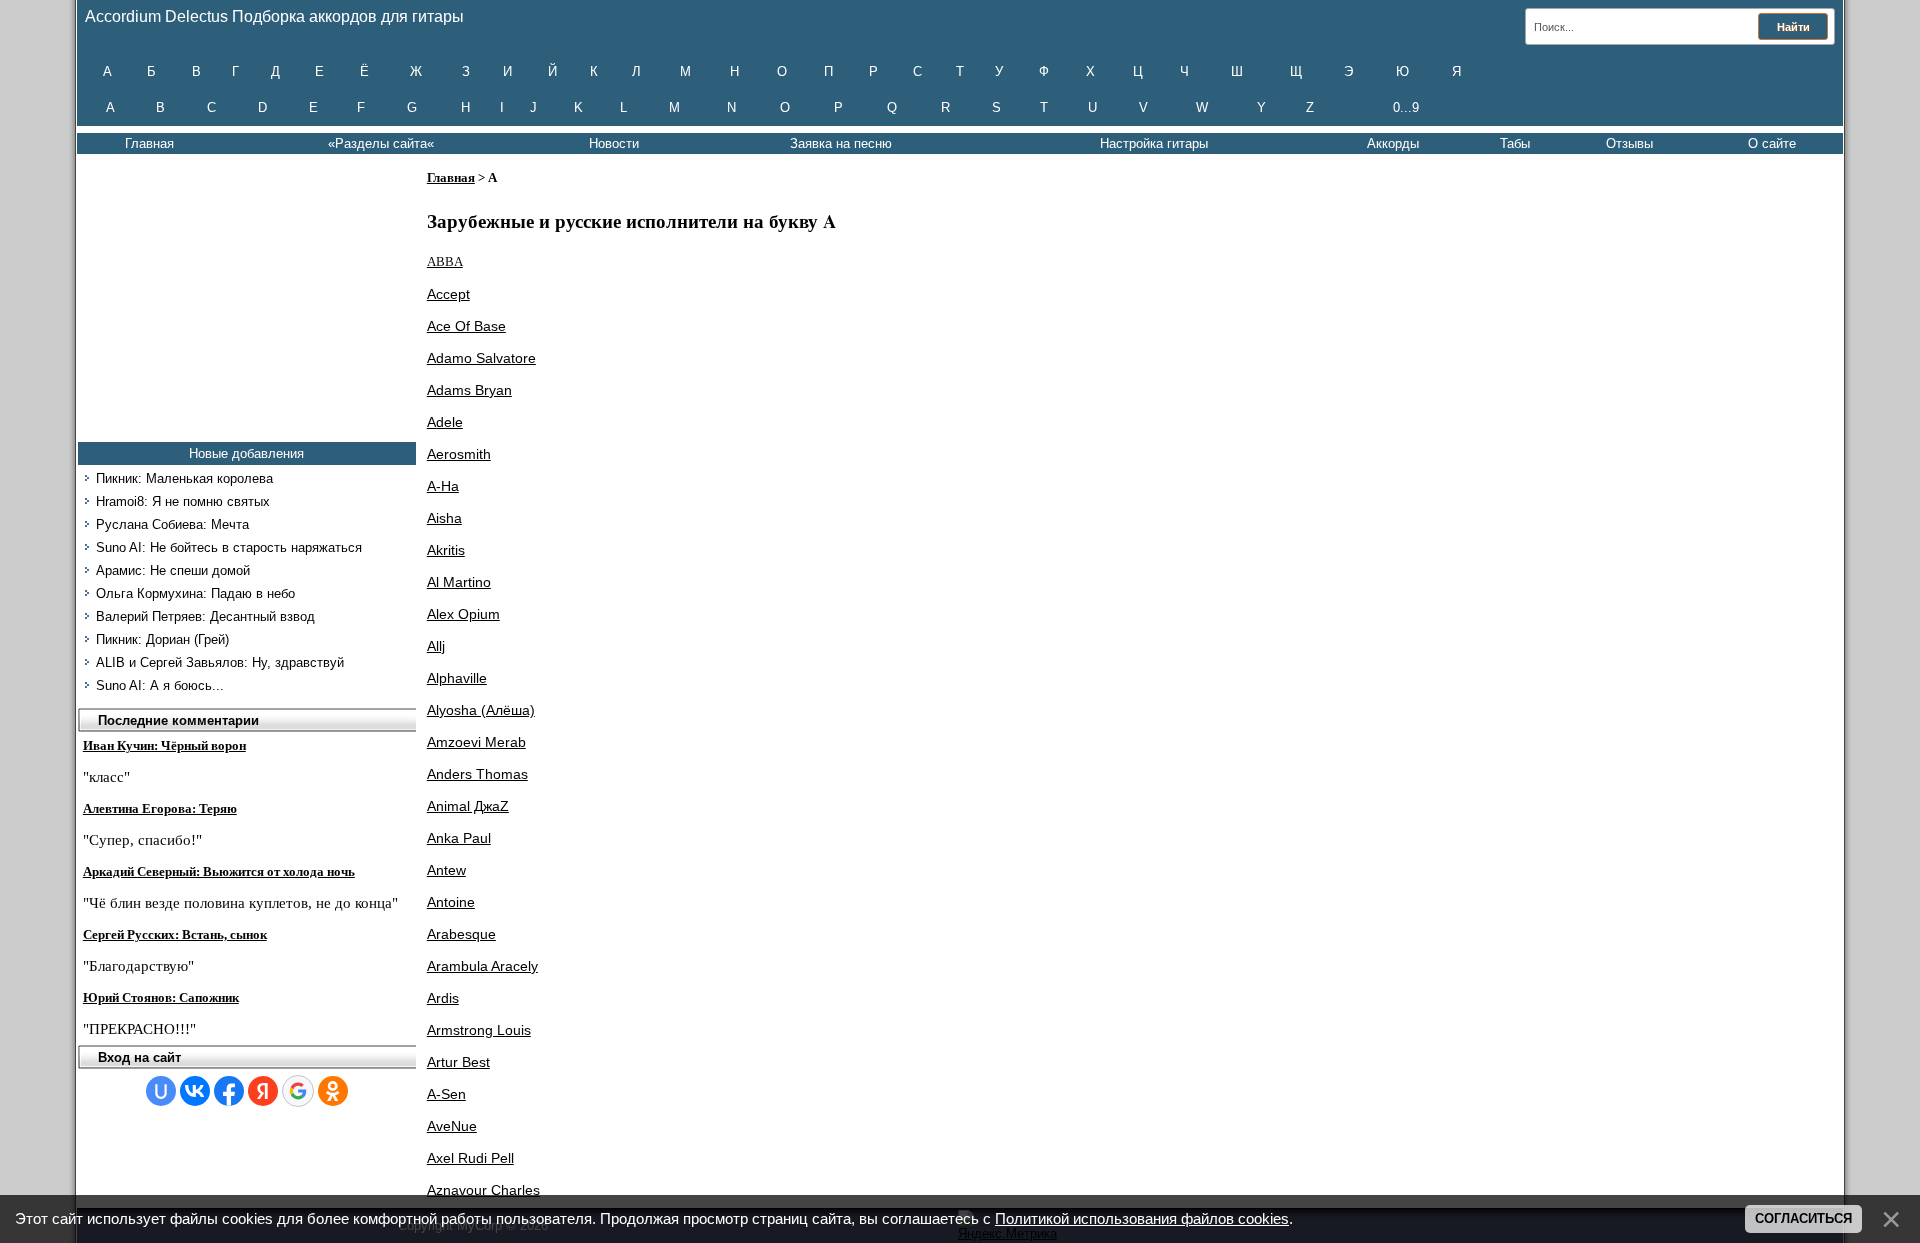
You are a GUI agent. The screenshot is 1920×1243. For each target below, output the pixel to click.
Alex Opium (463, 614)
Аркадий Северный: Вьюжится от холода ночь (219, 871)
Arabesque (461, 934)
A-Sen (446, 1094)
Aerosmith (459, 454)
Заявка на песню (841, 143)
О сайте (1772, 143)
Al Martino (459, 582)
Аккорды (1393, 143)
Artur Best (458, 1062)
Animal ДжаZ (468, 806)
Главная (149, 143)
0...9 (1406, 107)
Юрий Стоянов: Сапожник (161, 997)
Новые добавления (246, 453)
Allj (436, 646)
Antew (446, 870)
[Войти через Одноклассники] (333, 1091)
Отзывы (1629, 143)
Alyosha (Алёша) (481, 710)
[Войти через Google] (298, 1091)
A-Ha (443, 486)
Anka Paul (459, 838)
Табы (1515, 143)
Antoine (451, 902)
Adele (445, 422)
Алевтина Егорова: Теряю (160, 808)
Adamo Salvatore (481, 358)
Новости (614, 143)
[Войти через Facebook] (229, 1091)
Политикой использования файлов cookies (1142, 1219)
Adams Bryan (469, 390)
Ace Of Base (466, 326)
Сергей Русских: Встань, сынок (175, 934)
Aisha (444, 518)
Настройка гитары (1154, 143)
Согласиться (1803, 1218)
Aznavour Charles (483, 1190)
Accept (448, 294)
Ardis (443, 998)
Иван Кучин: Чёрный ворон (164, 745)
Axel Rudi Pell (470, 1158)
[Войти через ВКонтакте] (195, 1091)
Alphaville (457, 678)
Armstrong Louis (479, 1030)
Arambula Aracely (482, 966)
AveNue (452, 1126)
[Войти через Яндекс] (263, 1091)
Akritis (446, 550)
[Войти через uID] (161, 1091)
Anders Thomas (477, 774)
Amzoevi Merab (476, 742)
